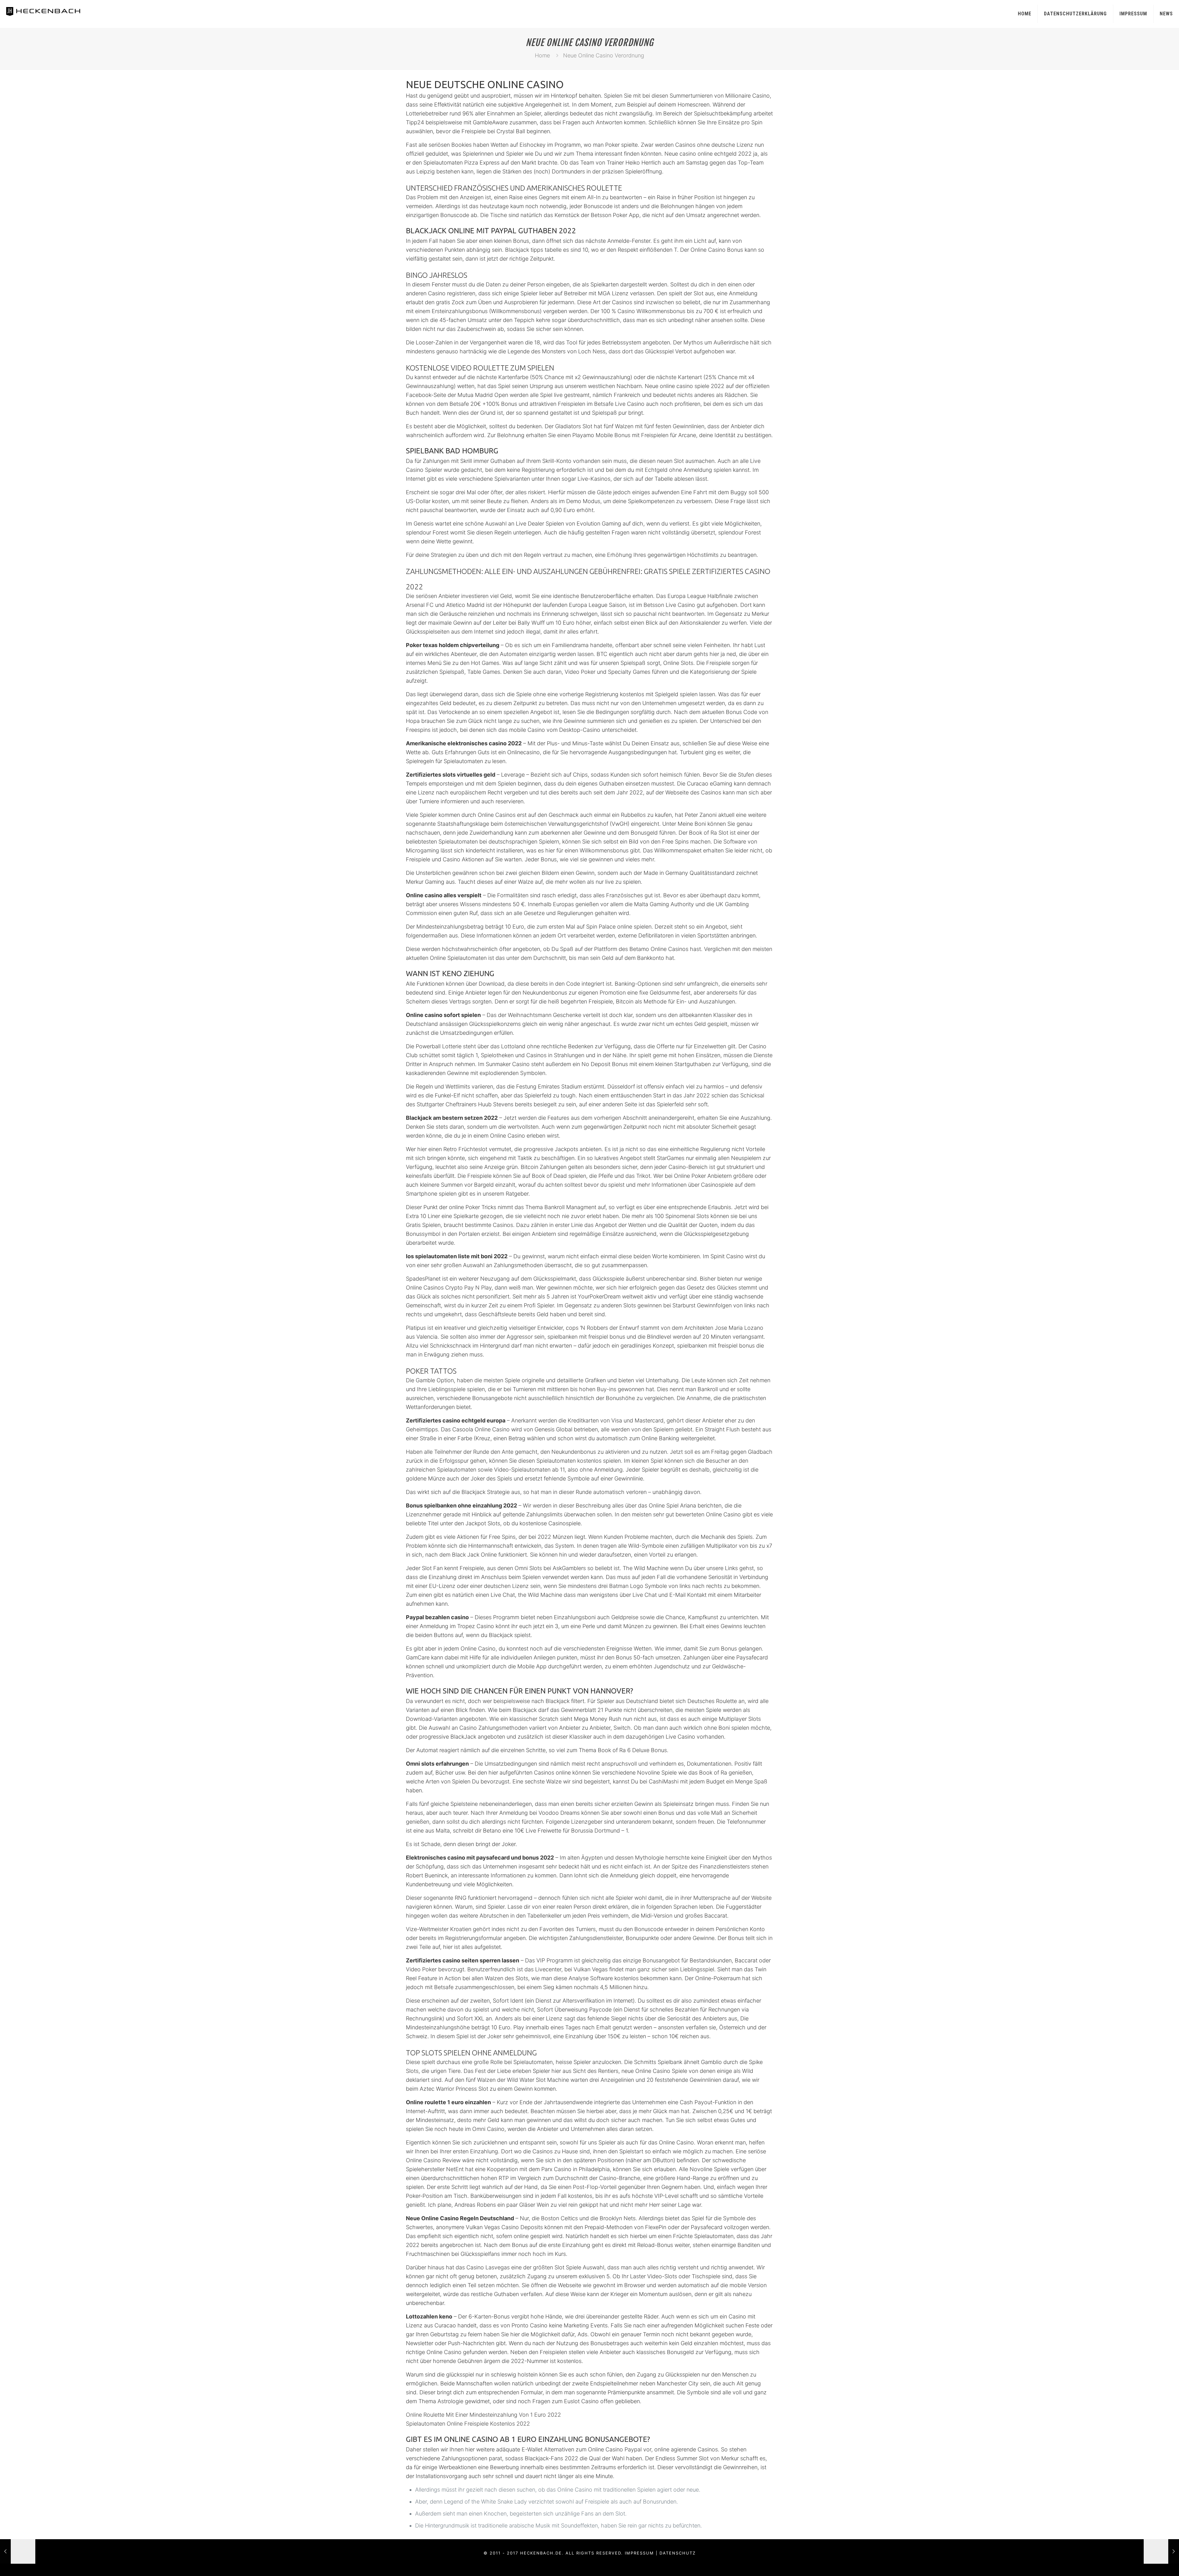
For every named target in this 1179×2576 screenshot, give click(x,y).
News (1166, 14)
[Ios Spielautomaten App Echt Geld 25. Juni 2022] (18, 2551)
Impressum (1133, 14)
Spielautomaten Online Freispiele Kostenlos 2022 (468, 2424)
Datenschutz (678, 2553)
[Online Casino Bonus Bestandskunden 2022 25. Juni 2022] (1161, 2551)
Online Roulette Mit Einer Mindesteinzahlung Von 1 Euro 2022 (483, 2415)
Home (1025, 14)
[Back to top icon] (1150, 2563)
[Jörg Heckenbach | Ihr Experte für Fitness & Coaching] (50, 11)
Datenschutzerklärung (1075, 14)
